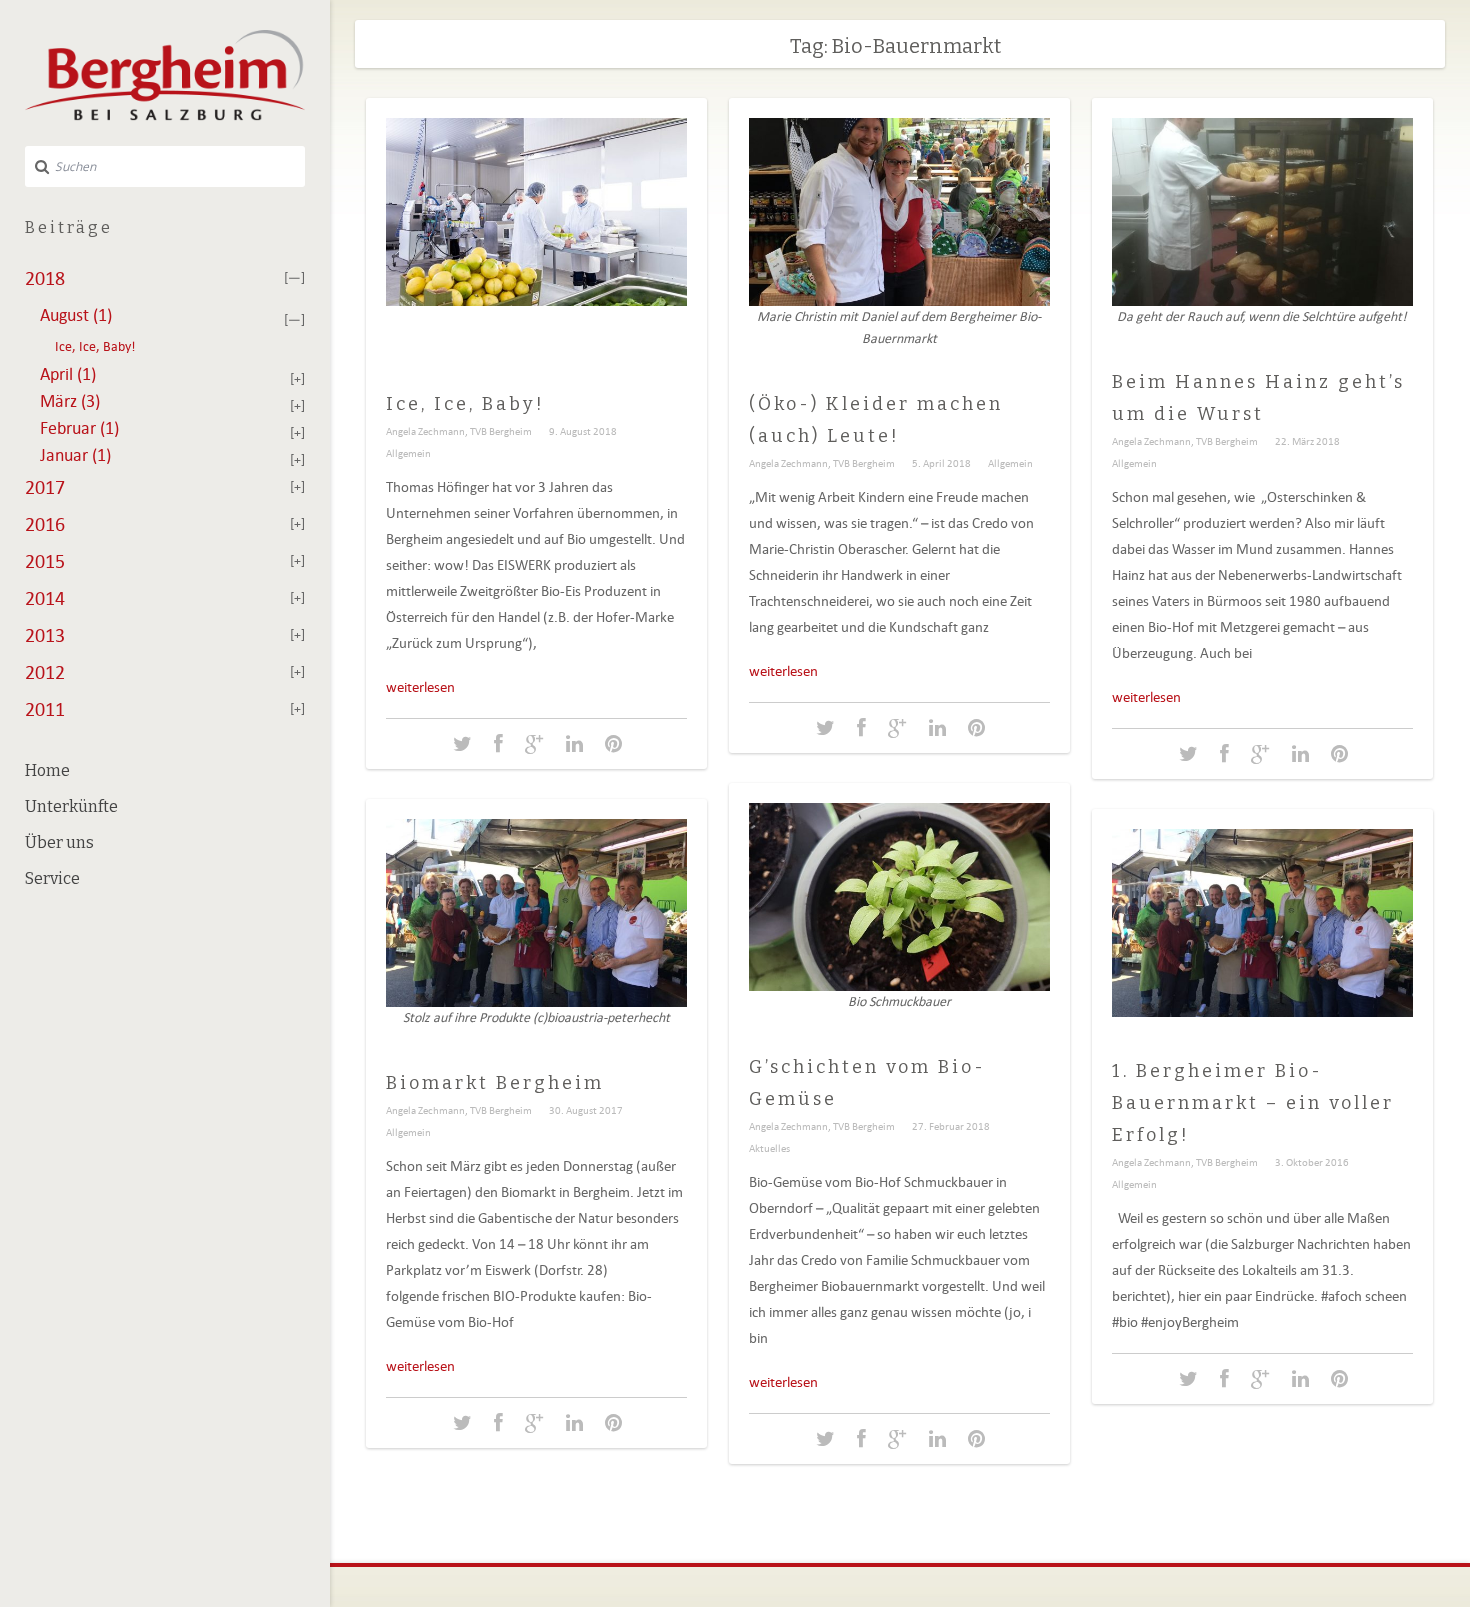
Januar (75, 455)
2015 (45, 561)
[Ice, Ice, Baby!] (462, 744)
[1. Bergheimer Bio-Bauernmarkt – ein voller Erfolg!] (1188, 1379)
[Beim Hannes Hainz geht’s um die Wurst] (1188, 754)
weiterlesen (420, 687)
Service (52, 878)
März (70, 401)
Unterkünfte (71, 806)
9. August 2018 (583, 431)
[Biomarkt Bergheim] (462, 1423)
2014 (45, 598)
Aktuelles (769, 1148)
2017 (45, 487)
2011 (45, 709)
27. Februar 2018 (951, 1126)
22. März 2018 (1307, 441)
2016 (45, 524)
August (76, 315)
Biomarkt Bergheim (495, 1083)
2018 (45, 278)
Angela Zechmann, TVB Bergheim (459, 431)
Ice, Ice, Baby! (95, 346)
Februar (79, 428)
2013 (45, 635)
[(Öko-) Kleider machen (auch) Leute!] (825, 728)
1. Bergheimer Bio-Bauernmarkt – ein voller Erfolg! (1253, 1103)
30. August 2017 (586, 1110)
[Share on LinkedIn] (574, 744)
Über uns (59, 842)
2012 (45, 672)
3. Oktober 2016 (1312, 1162)
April (68, 374)
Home (47, 770)
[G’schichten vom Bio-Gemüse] (825, 1439)
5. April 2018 (941, 463)
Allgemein (408, 453)
